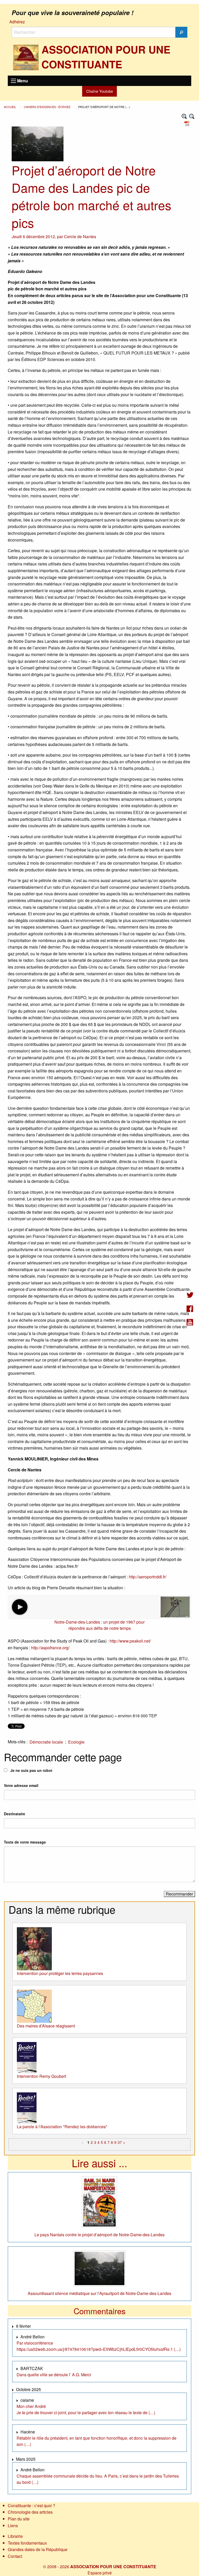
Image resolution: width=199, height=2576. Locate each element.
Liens (13, 2525)
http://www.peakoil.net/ (130, 1641)
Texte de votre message (25, 1842)
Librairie (15, 2536)
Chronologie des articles (30, 2512)
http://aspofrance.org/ (50, 1648)
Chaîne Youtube (100, 91)
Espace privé (100, 2573)
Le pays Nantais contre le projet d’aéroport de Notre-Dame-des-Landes (99, 2235)
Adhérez (17, 22)
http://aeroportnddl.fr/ (148, 1577)
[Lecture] (20, 1607)
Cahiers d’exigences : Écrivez (48, 107)
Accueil (10, 107)
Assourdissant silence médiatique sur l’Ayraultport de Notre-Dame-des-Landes (99, 2293)
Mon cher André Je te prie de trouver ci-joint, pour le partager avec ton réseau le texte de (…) (86, 2409)
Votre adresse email (21, 1785)
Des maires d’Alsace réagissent (46, 2026)
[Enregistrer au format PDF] (188, 123)
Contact (15, 2556)
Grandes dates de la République (38, 2549)
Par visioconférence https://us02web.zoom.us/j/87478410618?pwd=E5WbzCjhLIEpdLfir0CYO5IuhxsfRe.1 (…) (99, 2346)
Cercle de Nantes (80, 236)
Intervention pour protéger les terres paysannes (60, 1973)
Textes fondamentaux (27, 2543)
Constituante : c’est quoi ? (31, 2505)
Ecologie (76, 1742)
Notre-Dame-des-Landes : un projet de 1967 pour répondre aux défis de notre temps (99, 1625)
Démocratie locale (46, 1742)
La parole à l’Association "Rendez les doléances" (62, 2127)
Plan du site (19, 2519)
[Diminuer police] (192, 116)
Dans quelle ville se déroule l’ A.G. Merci (54, 2375)
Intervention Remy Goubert (41, 2076)
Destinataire (15, 1814)
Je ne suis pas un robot (31, 1770)
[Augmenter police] (184, 116)
